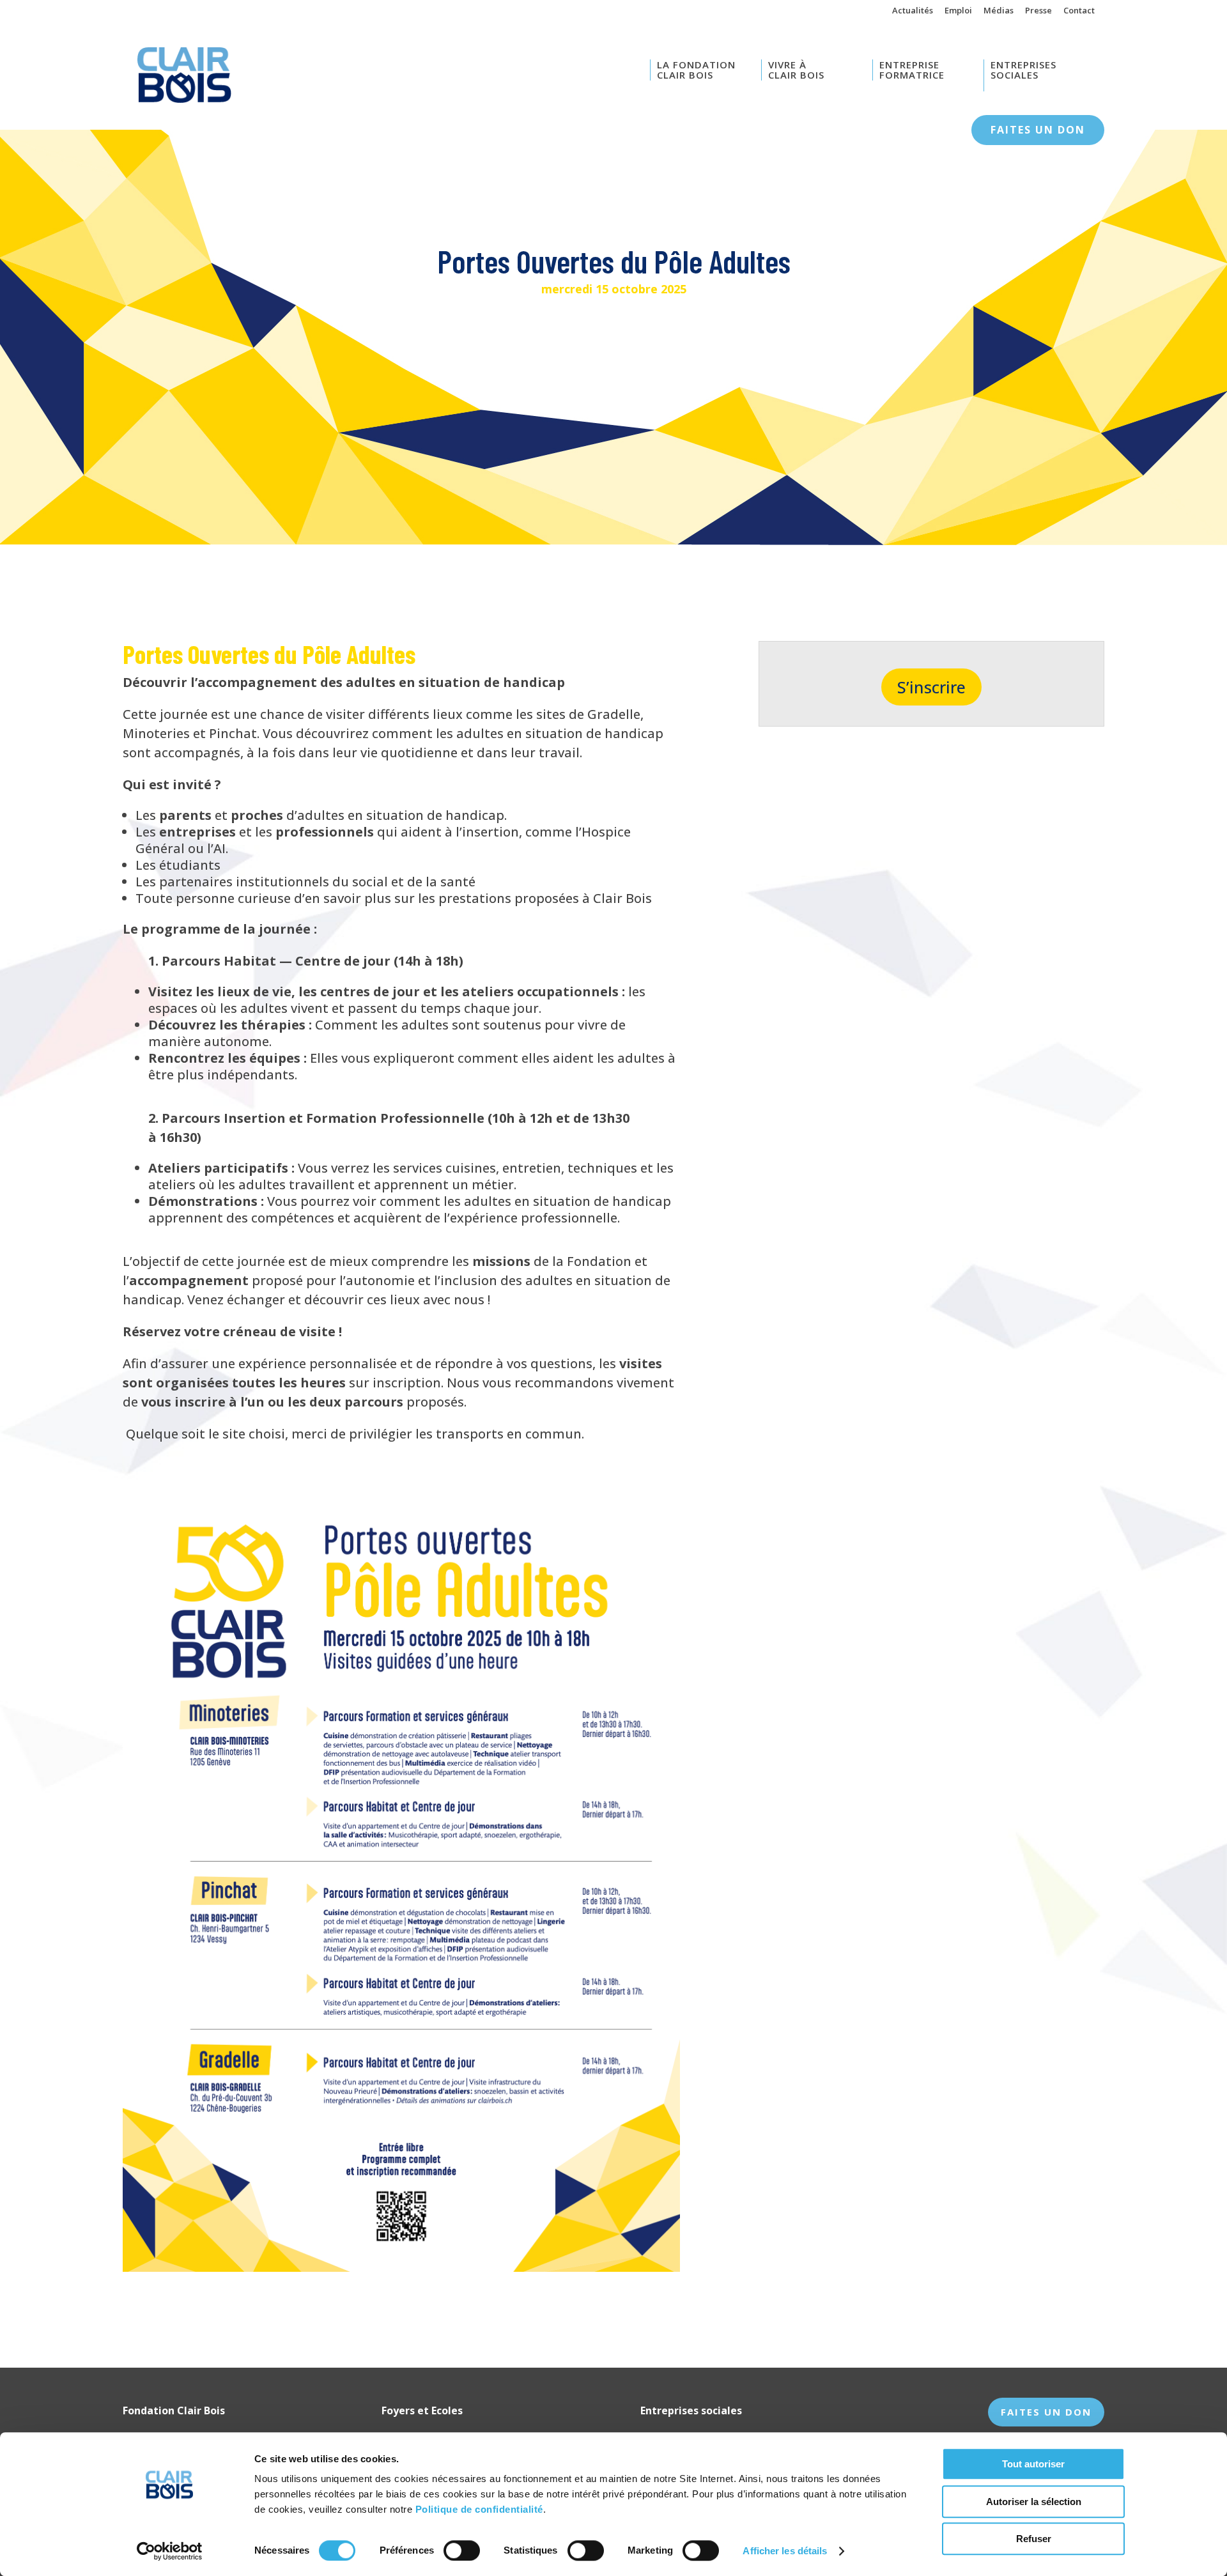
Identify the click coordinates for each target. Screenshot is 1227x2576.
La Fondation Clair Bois (696, 70)
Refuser (1034, 2539)
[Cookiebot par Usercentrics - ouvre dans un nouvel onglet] (170, 2551)
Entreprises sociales (1023, 70)
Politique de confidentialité (479, 2509)
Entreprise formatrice (912, 70)
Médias (999, 11)
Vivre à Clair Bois (796, 70)
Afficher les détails (785, 2551)
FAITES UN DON (1046, 2412)
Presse (1038, 11)
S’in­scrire (931, 687)
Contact (1079, 11)
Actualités (913, 11)
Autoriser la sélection (1034, 2502)
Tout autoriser (1033, 2464)
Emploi (958, 11)
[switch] (462, 2550)
